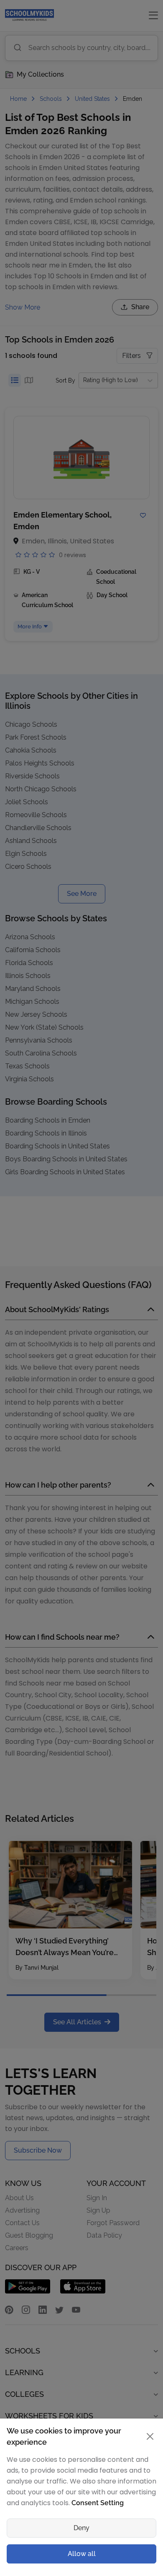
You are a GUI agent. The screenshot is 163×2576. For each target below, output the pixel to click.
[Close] (150, 2436)
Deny (81, 2528)
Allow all (82, 2554)
